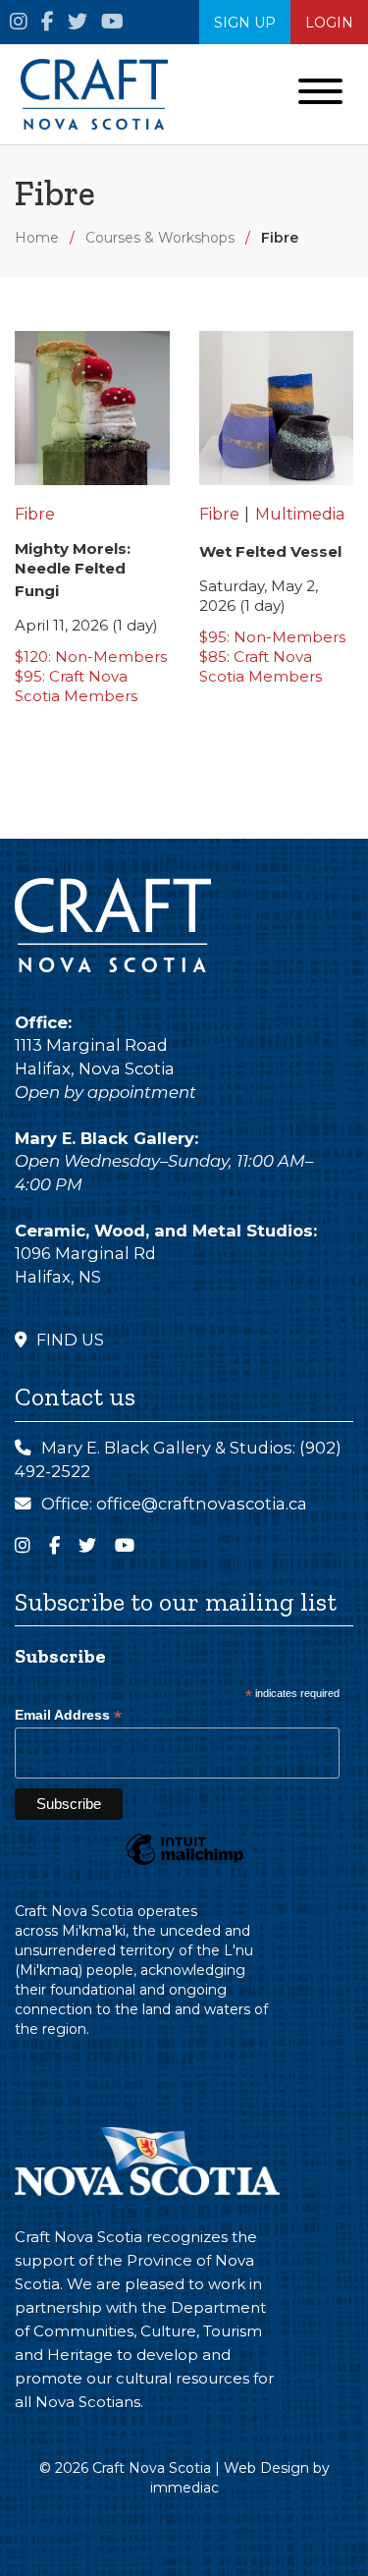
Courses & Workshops (160, 238)
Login (329, 23)
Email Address (68, 1715)
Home (37, 238)
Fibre (280, 238)
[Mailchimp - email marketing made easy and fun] (184, 1864)
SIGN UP (245, 23)
